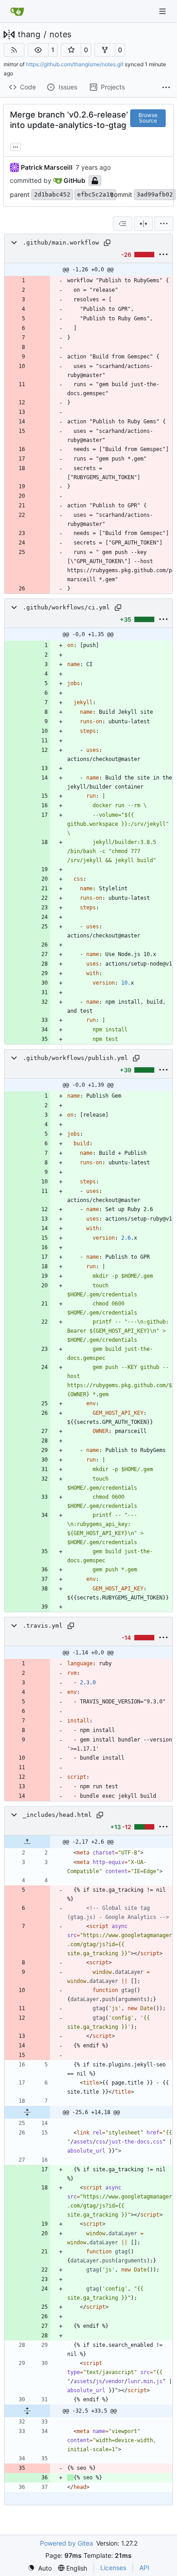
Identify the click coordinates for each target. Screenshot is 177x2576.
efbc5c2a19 (95, 194)
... (15, 146)
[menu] (164, 224)
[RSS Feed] (14, 50)
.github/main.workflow (61, 243)
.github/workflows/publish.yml (75, 1058)
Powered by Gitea (66, 2543)
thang (29, 34)
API (144, 2568)
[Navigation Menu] (163, 11)
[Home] (17, 11)
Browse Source (148, 118)
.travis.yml (43, 1626)
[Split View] (143, 224)
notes (60, 34)
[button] (38, 50)
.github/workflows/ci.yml (66, 607)
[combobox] (123, 224)
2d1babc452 (52, 194)
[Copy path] (107, 243)
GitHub (74, 180)
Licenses (113, 2568)
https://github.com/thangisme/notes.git (75, 64)
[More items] (166, 88)
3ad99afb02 (155, 194)
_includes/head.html (57, 1815)
